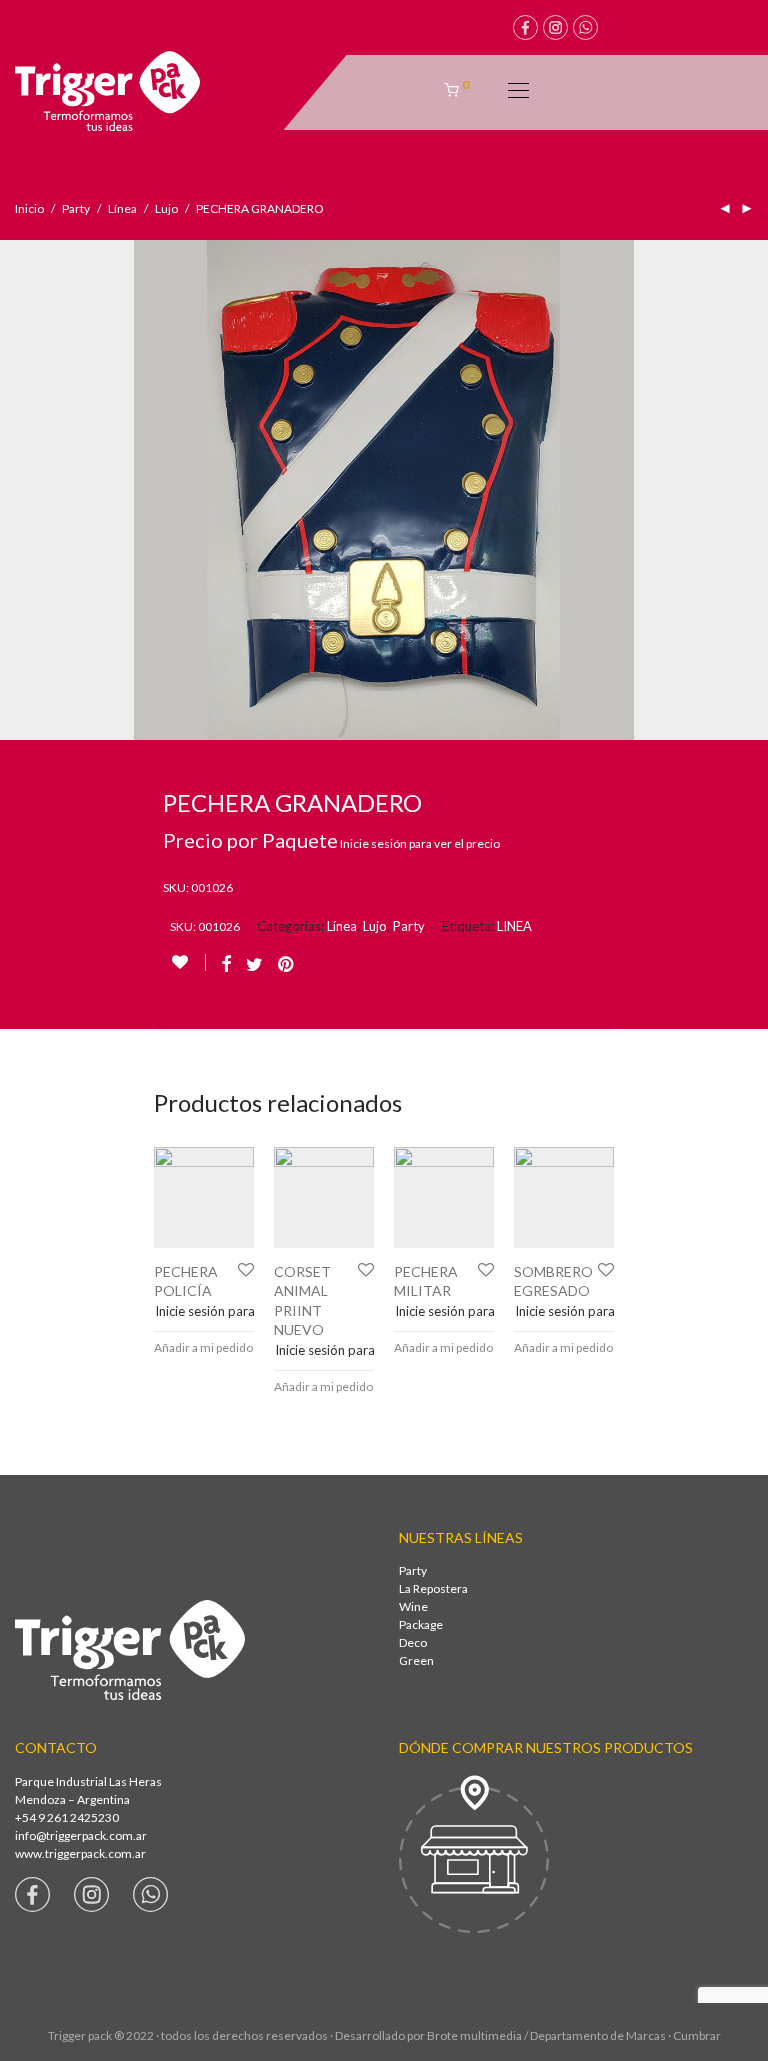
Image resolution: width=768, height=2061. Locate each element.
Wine (413, 1606)
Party (76, 208)
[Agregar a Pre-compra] (188, 962)
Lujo (166, 208)
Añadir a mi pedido (203, 1347)
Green (416, 1660)
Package (421, 1624)
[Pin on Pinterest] (287, 964)
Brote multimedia (474, 2035)
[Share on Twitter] (254, 964)
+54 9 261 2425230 (67, 1817)
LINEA (514, 926)
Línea (122, 208)
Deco (413, 1642)
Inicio (29, 208)
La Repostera (433, 1588)
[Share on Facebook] (226, 964)
